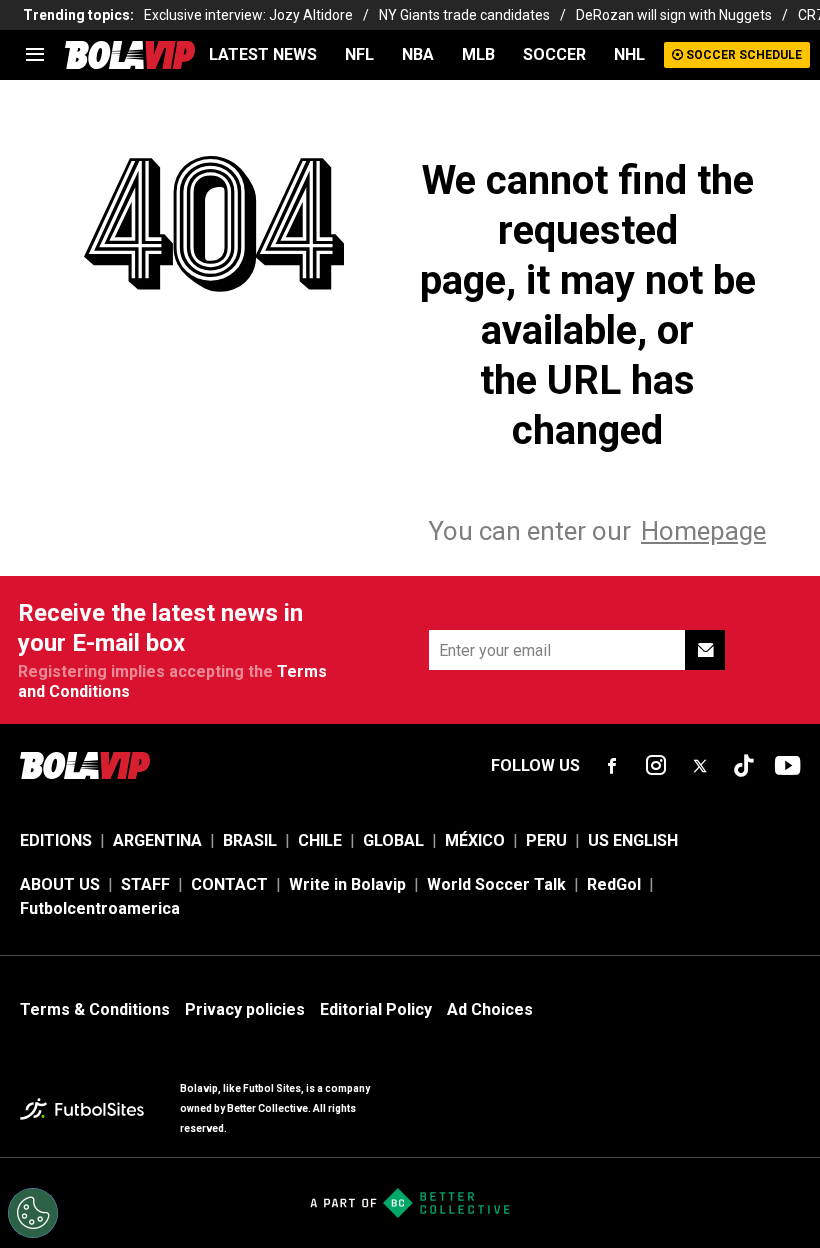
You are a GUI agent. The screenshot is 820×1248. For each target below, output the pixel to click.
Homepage (703, 531)
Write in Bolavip (347, 884)
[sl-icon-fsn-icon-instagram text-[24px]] (656, 766)
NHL (629, 54)
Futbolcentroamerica (100, 908)
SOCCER (554, 54)
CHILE (320, 840)
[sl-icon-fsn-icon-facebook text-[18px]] (612, 766)
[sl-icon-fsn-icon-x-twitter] (700, 766)
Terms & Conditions (95, 1009)
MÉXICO (475, 840)
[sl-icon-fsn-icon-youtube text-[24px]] (788, 766)
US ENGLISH (633, 840)
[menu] (35, 55)
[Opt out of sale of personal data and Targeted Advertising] (33, 1213)
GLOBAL (393, 840)
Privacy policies (245, 1009)
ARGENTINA (157, 840)
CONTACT (229, 884)
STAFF (145, 884)
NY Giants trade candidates (464, 15)
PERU (546, 840)
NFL (359, 54)
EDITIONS (56, 840)
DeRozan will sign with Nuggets (674, 15)
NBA (418, 54)
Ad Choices (490, 1009)
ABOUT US (60, 884)
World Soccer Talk (496, 884)
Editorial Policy (376, 1009)
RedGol (614, 884)
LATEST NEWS (263, 54)
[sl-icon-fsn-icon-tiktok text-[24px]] (744, 766)
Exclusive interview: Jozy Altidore (248, 15)
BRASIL (250, 840)
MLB (478, 54)
